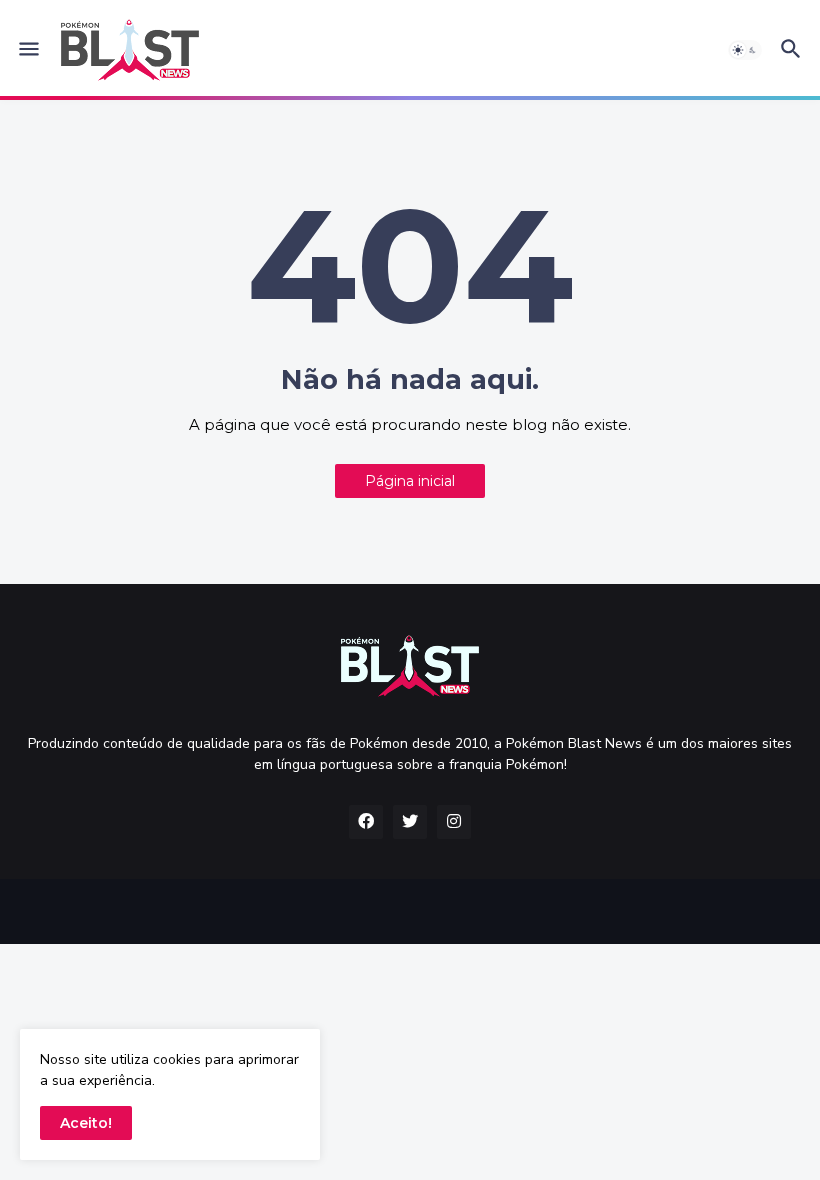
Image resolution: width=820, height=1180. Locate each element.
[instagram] (454, 822)
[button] (27, 50)
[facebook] (366, 822)
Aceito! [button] (86, 1123)
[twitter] (410, 822)
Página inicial (410, 481)
